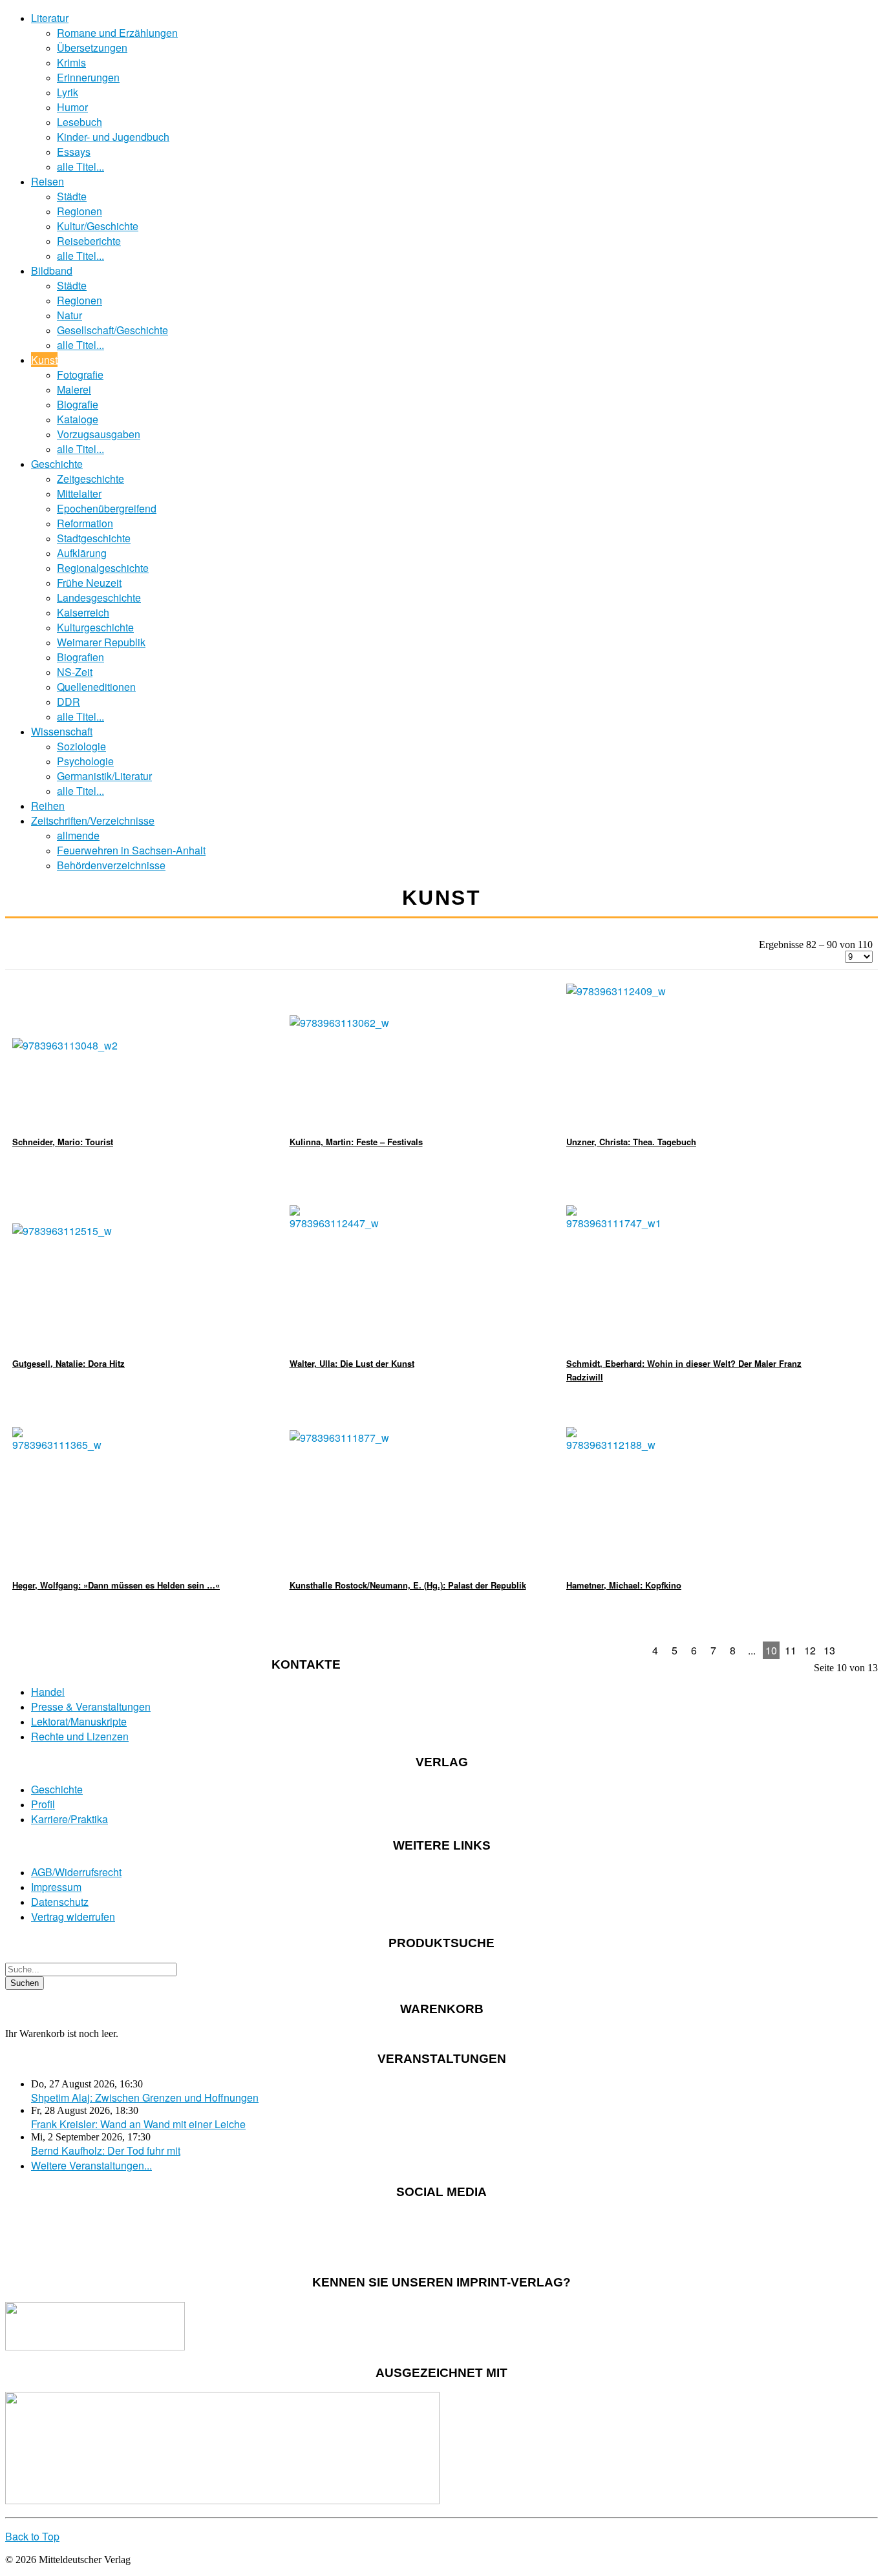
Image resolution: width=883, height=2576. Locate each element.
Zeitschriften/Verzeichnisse (93, 820)
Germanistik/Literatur (104, 776)
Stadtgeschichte (94, 538)
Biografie (78, 404)
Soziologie (81, 746)
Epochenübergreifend (107, 508)
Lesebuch (80, 122)
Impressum (56, 1887)
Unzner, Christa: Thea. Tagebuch (631, 1142)
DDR (69, 702)
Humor (72, 107)
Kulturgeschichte (95, 627)
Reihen (48, 806)
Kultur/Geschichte (98, 226)
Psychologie (85, 761)
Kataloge (78, 419)
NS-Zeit (75, 672)
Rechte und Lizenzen (80, 1736)
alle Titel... (80, 166)
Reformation (85, 523)
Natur (69, 315)
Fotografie (80, 375)
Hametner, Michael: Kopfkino (624, 1585)
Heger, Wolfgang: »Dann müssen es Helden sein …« (116, 1585)
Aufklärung (82, 553)
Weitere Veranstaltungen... (91, 2165)
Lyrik (68, 92)
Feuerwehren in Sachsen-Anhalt (131, 850)
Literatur (50, 18)
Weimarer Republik (101, 642)
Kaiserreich (83, 612)
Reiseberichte (89, 241)
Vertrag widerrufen (73, 1916)
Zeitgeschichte (90, 479)
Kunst (44, 360)
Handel (48, 1692)
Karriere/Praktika (69, 1819)
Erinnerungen (88, 77)
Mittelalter (79, 493)
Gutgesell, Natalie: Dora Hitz (69, 1363)
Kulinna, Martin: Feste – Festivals (356, 1142)
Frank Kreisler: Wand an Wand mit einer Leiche (138, 2124)
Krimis (71, 62)
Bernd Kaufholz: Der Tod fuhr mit (106, 2150)
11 (791, 1650)
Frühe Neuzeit (89, 583)
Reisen (48, 181)
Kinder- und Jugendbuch (113, 137)
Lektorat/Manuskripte (79, 1721)
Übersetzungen (92, 48)
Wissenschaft (62, 731)
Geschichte (57, 464)
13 (829, 1650)
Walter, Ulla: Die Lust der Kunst (352, 1363)
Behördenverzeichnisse (111, 865)
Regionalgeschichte (103, 568)
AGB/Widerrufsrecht (76, 1872)
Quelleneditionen (96, 687)
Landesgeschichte (99, 597)
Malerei (74, 389)
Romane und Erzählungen (117, 33)
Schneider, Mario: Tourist (63, 1142)
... (752, 1650)
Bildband (52, 270)
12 (810, 1650)
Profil (43, 1804)
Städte (72, 196)
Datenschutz (60, 1902)
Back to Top (32, 2536)
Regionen (80, 211)
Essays (74, 152)
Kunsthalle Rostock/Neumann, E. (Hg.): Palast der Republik (408, 1585)
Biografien (80, 657)
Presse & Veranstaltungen (91, 1706)
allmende (78, 835)
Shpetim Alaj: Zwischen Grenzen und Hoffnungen (145, 2097)
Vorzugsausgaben (99, 434)
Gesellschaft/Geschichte (112, 330)
